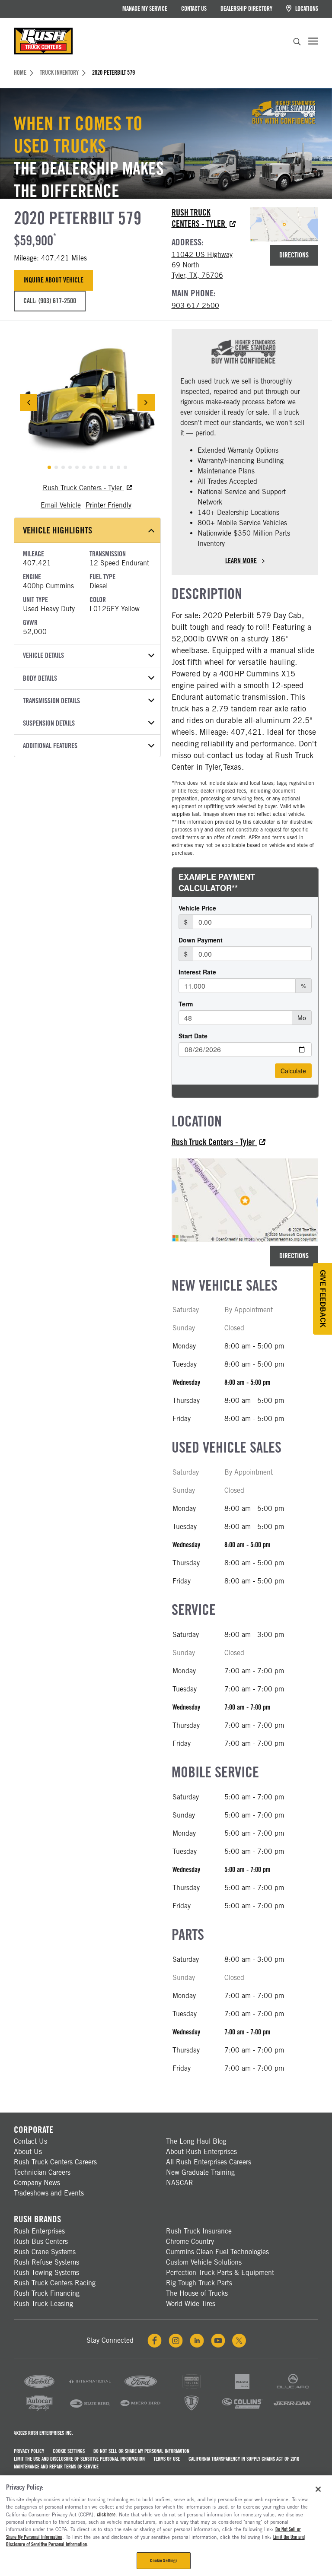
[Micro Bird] (140, 2410)
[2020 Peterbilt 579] (87, 403)
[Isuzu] (242, 2388)
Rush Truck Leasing (43, 2304)
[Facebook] (155, 2341)
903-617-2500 (195, 306)
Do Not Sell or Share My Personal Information (141, 2451)
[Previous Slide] (29, 403)
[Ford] (140, 2388)
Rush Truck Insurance (199, 2231)
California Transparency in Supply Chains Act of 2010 (244, 2459)
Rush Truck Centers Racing (55, 2283)
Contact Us (194, 9)
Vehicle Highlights (57, 530)
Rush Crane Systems (45, 2252)
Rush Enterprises (39, 2231)
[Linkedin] (197, 2341)
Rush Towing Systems (46, 2273)
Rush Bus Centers (41, 2241)
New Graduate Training (200, 2172)
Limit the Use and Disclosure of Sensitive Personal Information (79, 2459)
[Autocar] (39, 2410)
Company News (37, 2183)
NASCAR (180, 2183)
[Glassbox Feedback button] (322, 1299)
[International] (90, 2388)
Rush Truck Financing (47, 2293)
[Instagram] (176, 2341)
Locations (306, 9)
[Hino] (192, 2388)
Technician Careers (42, 2172)
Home (20, 73)
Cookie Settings (69, 2451)
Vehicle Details (43, 655)
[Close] (318, 2489)
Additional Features (50, 746)
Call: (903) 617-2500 (50, 301)
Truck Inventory (59, 73)
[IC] (192, 2410)
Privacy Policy (29, 2451)
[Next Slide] (146, 403)
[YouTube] (218, 2341)
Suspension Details (49, 723)
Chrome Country (190, 2241)
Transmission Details (51, 701)
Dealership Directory (246, 9)
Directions (294, 255)
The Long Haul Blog (196, 2141)
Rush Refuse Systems (46, 2262)
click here (106, 2515)
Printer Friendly (109, 505)
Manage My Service (145, 9)
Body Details (40, 678)
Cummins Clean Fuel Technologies (217, 2252)
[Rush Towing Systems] (293, 2410)
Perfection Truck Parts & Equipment (220, 2273)
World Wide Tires (191, 2304)
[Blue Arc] (293, 2388)
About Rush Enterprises (201, 2152)
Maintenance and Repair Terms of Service (56, 2467)
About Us (28, 2152)
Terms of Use (167, 2459)
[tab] (49, 467)
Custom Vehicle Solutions (204, 2262)
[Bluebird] (90, 2410)
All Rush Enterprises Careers (209, 2162)
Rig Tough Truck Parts (199, 2283)
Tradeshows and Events (49, 2193)
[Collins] (242, 2410)
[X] (239, 2341)
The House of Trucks (197, 2293)
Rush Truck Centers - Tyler (83, 488)
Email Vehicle (61, 505)
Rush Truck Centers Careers (55, 2162)
